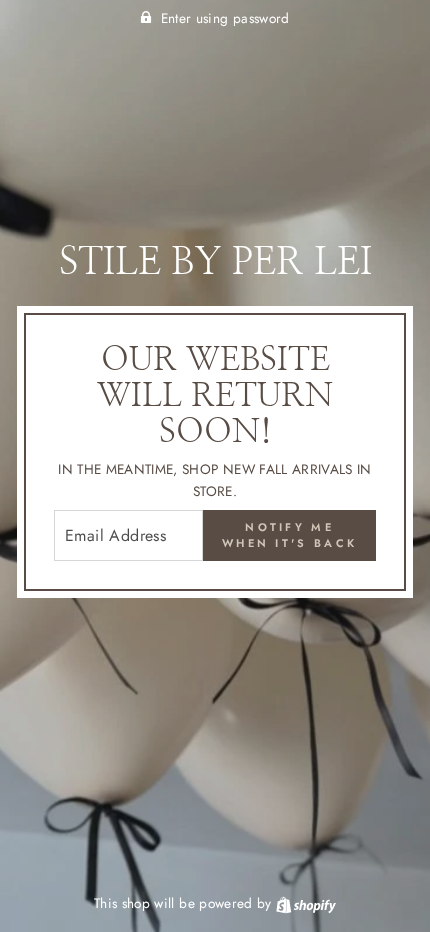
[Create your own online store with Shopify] (306, 903)
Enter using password (225, 18)
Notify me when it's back (289, 535)
